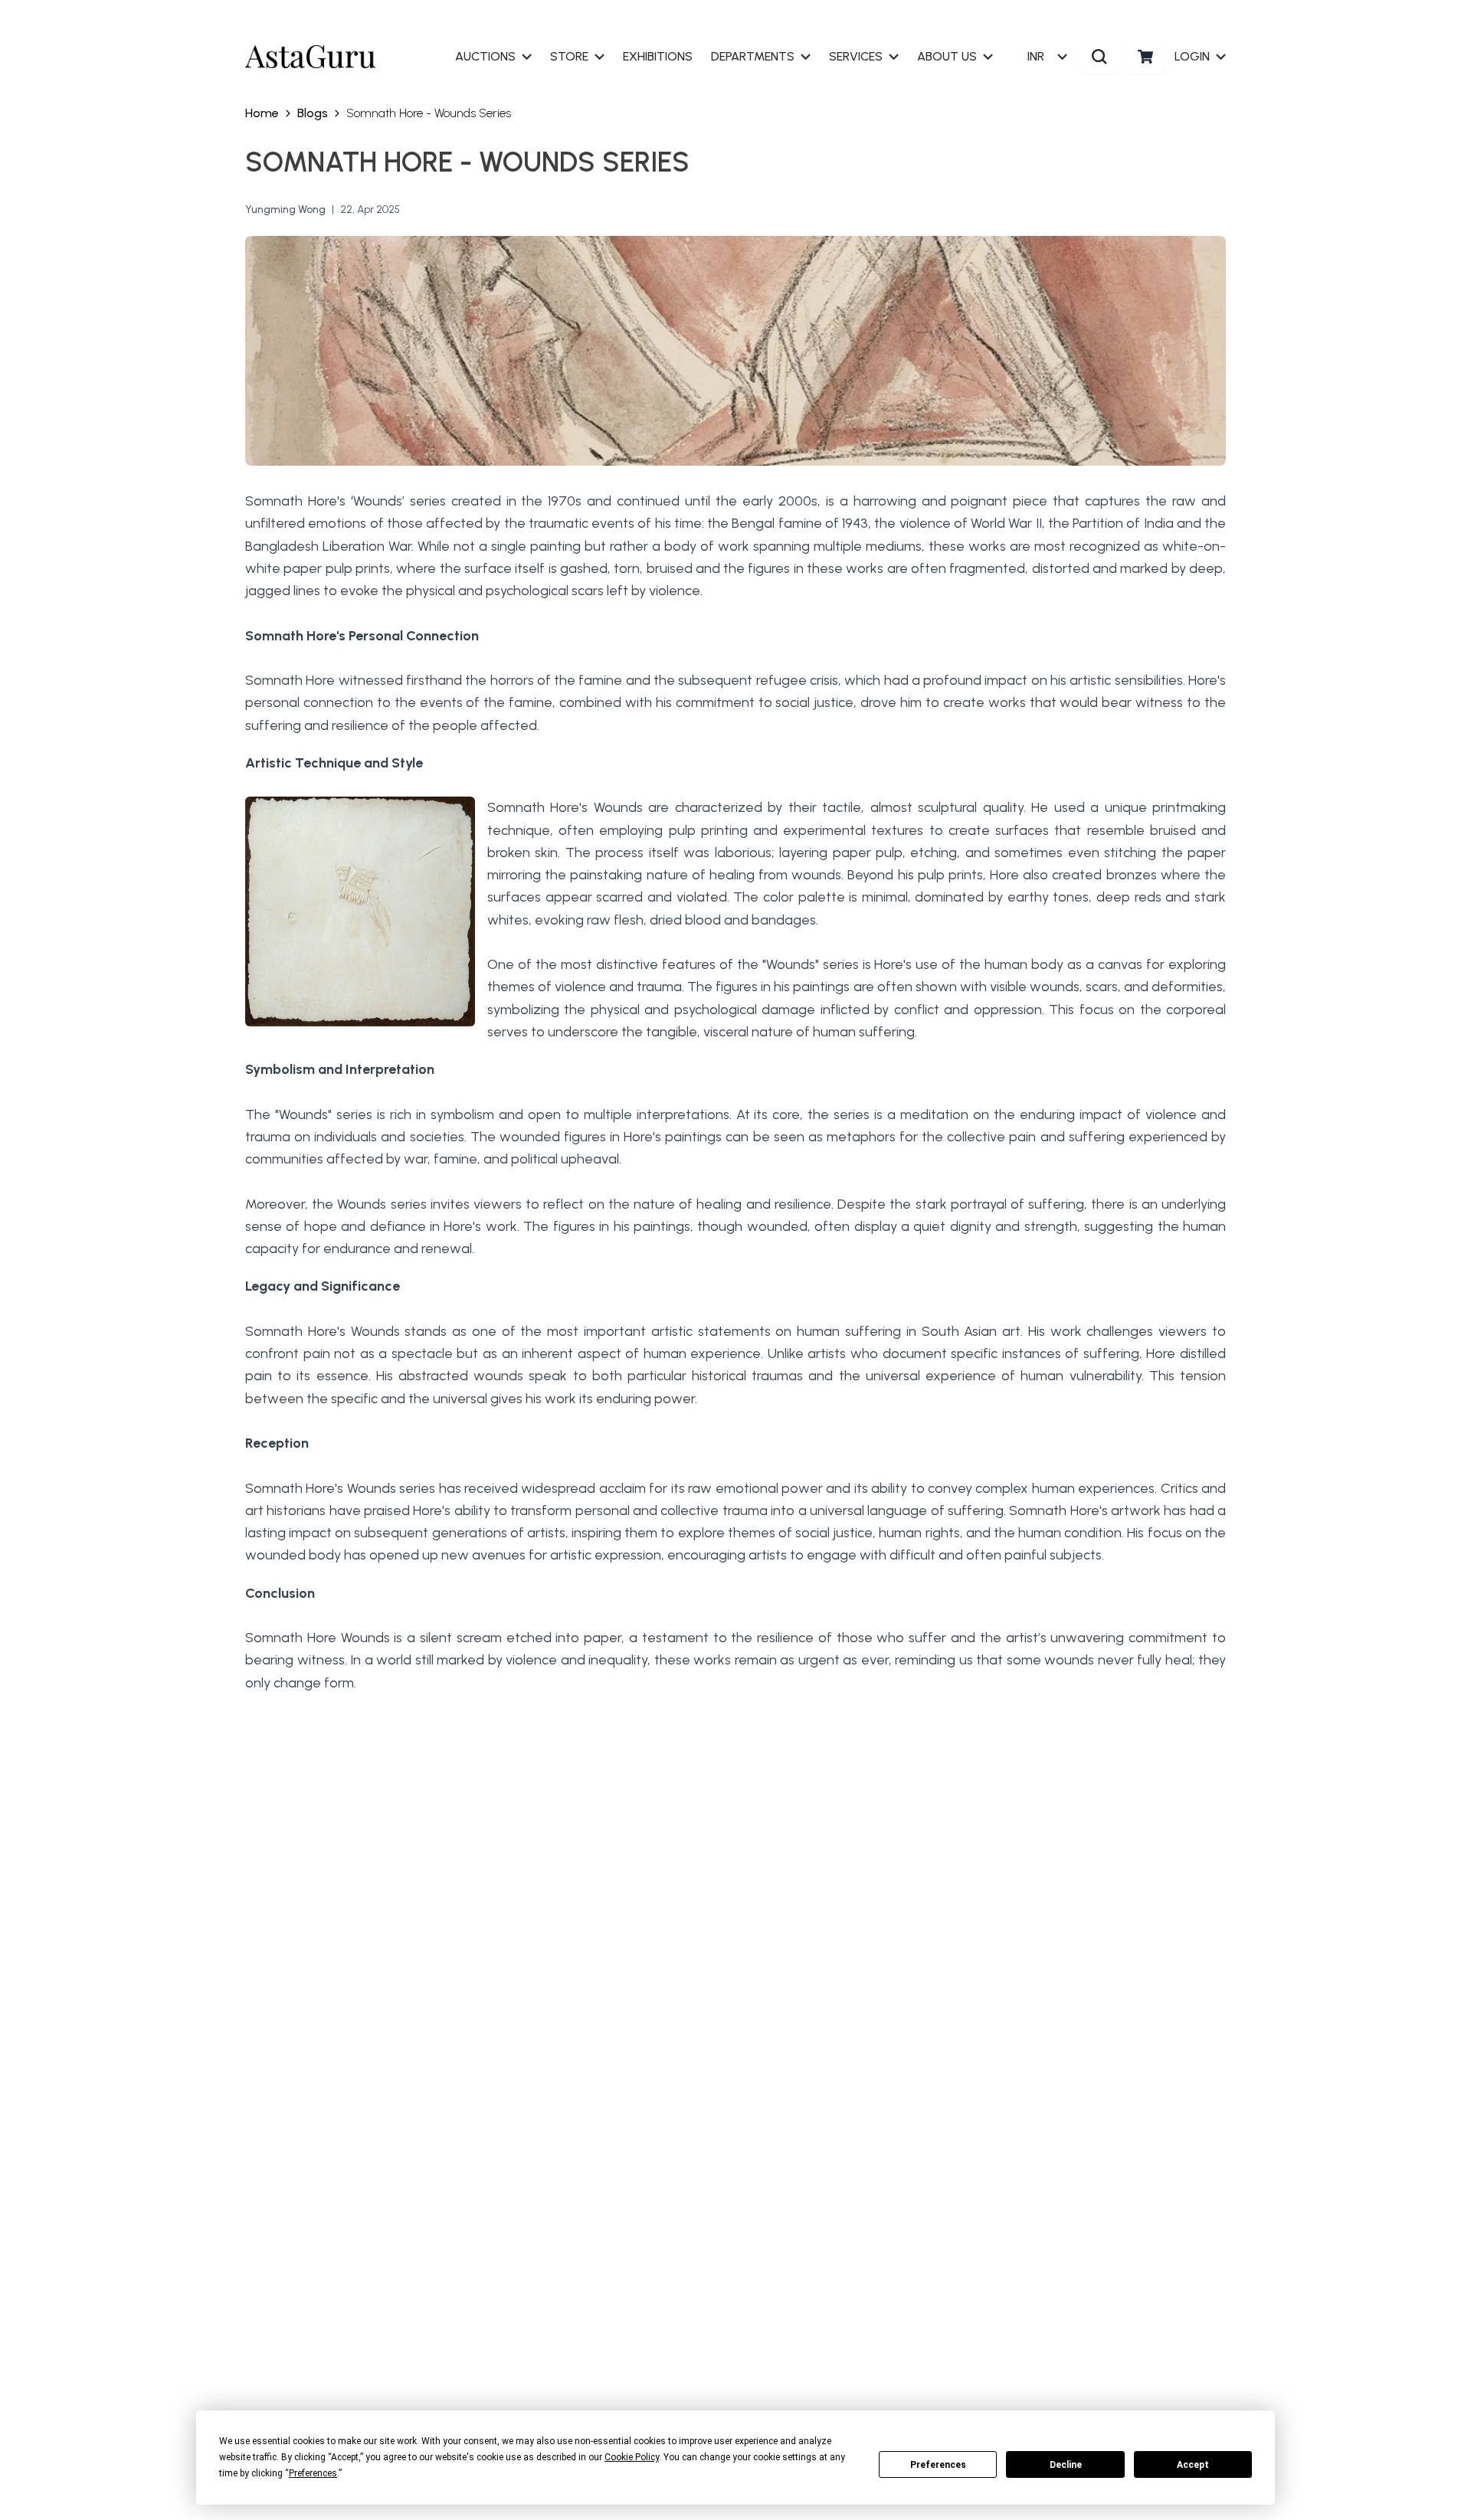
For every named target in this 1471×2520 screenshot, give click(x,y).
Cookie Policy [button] (632, 2457)
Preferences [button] (313, 2473)
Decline (1066, 2465)
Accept (1193, 2465)
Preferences (938, 2465)
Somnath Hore (291, 1638)
